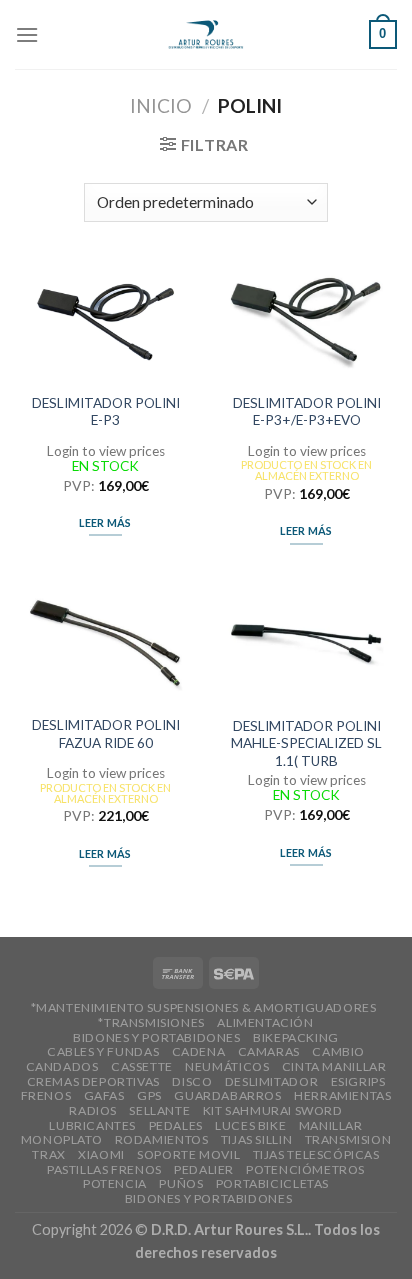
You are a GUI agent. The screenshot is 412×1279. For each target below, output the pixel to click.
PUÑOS (181, 1183)
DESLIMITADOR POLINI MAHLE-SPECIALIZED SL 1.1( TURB (306, 743)
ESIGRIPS (358, 1081)
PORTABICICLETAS (272, 1183)
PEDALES (176, 1125)
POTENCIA (115, 1183)
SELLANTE (159, 1110)
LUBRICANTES (92, 1125)
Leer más (105, 522)
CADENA (199, 1051)
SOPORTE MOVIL (188, 1154)
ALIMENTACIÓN (265, 1022)
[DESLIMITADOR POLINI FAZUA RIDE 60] (105, 644)
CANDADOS (62, 1066)
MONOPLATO (62, 1139)
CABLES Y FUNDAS (103, 1051)
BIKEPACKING (296, 1037)
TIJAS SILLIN (256, 1139)
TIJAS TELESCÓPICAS (316, 1154)
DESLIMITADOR (271, 1081)
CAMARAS (269, 1051)
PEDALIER (204, 1169)
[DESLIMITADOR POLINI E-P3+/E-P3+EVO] (306, 322)
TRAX (48, 1154)
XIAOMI (101, 1154)
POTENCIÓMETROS (305, 1169)
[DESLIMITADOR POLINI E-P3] (105, 322)
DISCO (192, 1081)
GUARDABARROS (227, 1095)
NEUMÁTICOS (227, 1066)
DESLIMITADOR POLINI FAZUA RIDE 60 (106, 734)
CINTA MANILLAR (334, 1066)
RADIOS (93, 1110)
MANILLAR (331, 1125)
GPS (149, 1095)
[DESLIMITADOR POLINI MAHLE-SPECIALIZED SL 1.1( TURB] (306, 644)
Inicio (161, 105)
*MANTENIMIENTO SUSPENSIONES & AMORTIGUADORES (204, 1007)
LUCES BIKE (250, 1125)
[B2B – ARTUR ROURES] (206, 34)
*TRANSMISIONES (151, 1022)
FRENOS (46, 1095)
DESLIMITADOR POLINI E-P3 (106, 412)
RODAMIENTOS (162, 1139)
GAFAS (104, 1095)
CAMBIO (338, 1051)
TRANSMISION (348, 1139)
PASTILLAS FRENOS (104, 1169)
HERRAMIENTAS (342, 1095)
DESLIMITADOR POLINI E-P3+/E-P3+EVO (307, 412)
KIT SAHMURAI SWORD (273, 1110)
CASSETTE (142, 1066)
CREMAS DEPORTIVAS (93, 1081)
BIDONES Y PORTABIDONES (156, 1037)
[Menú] (27, 34)
